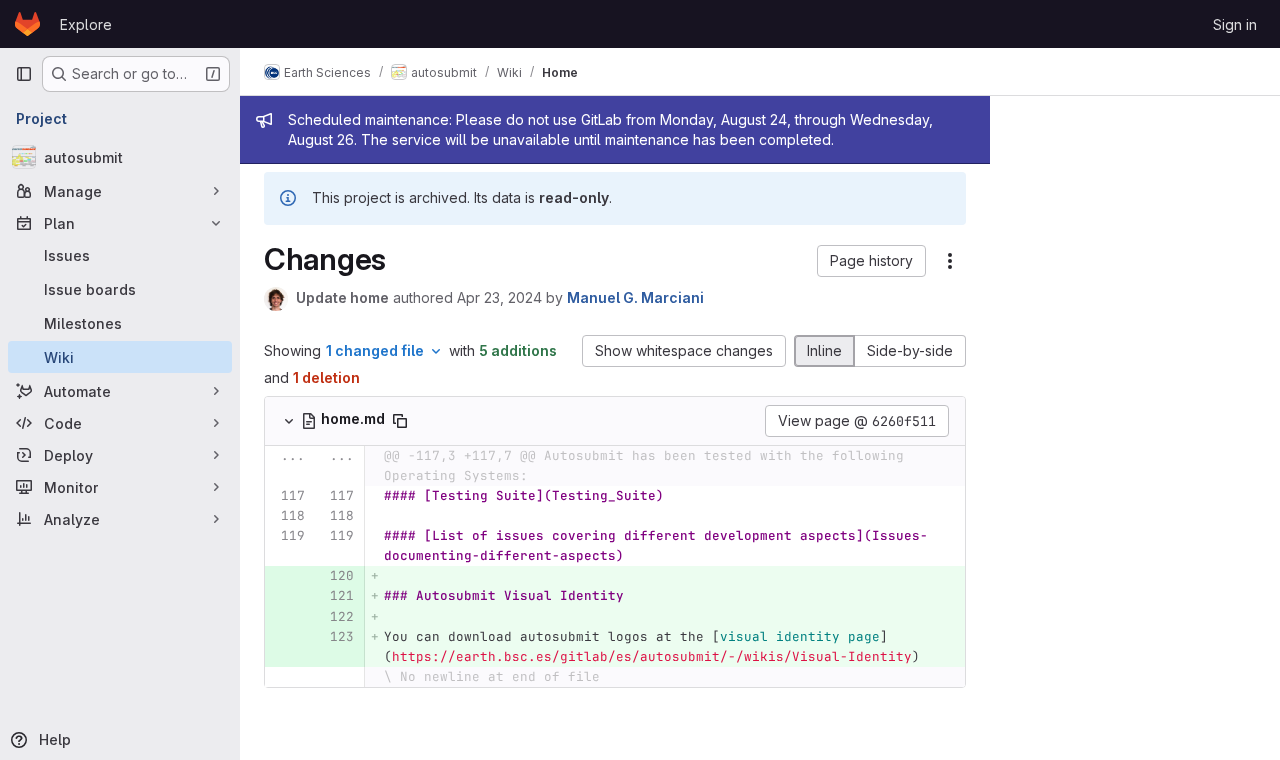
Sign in (1235, 24)
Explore (86, 24)
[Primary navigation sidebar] (24, 74)
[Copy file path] (400, 421)
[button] (871, 261)
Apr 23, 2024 (499, 297)
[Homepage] (27, 24)
